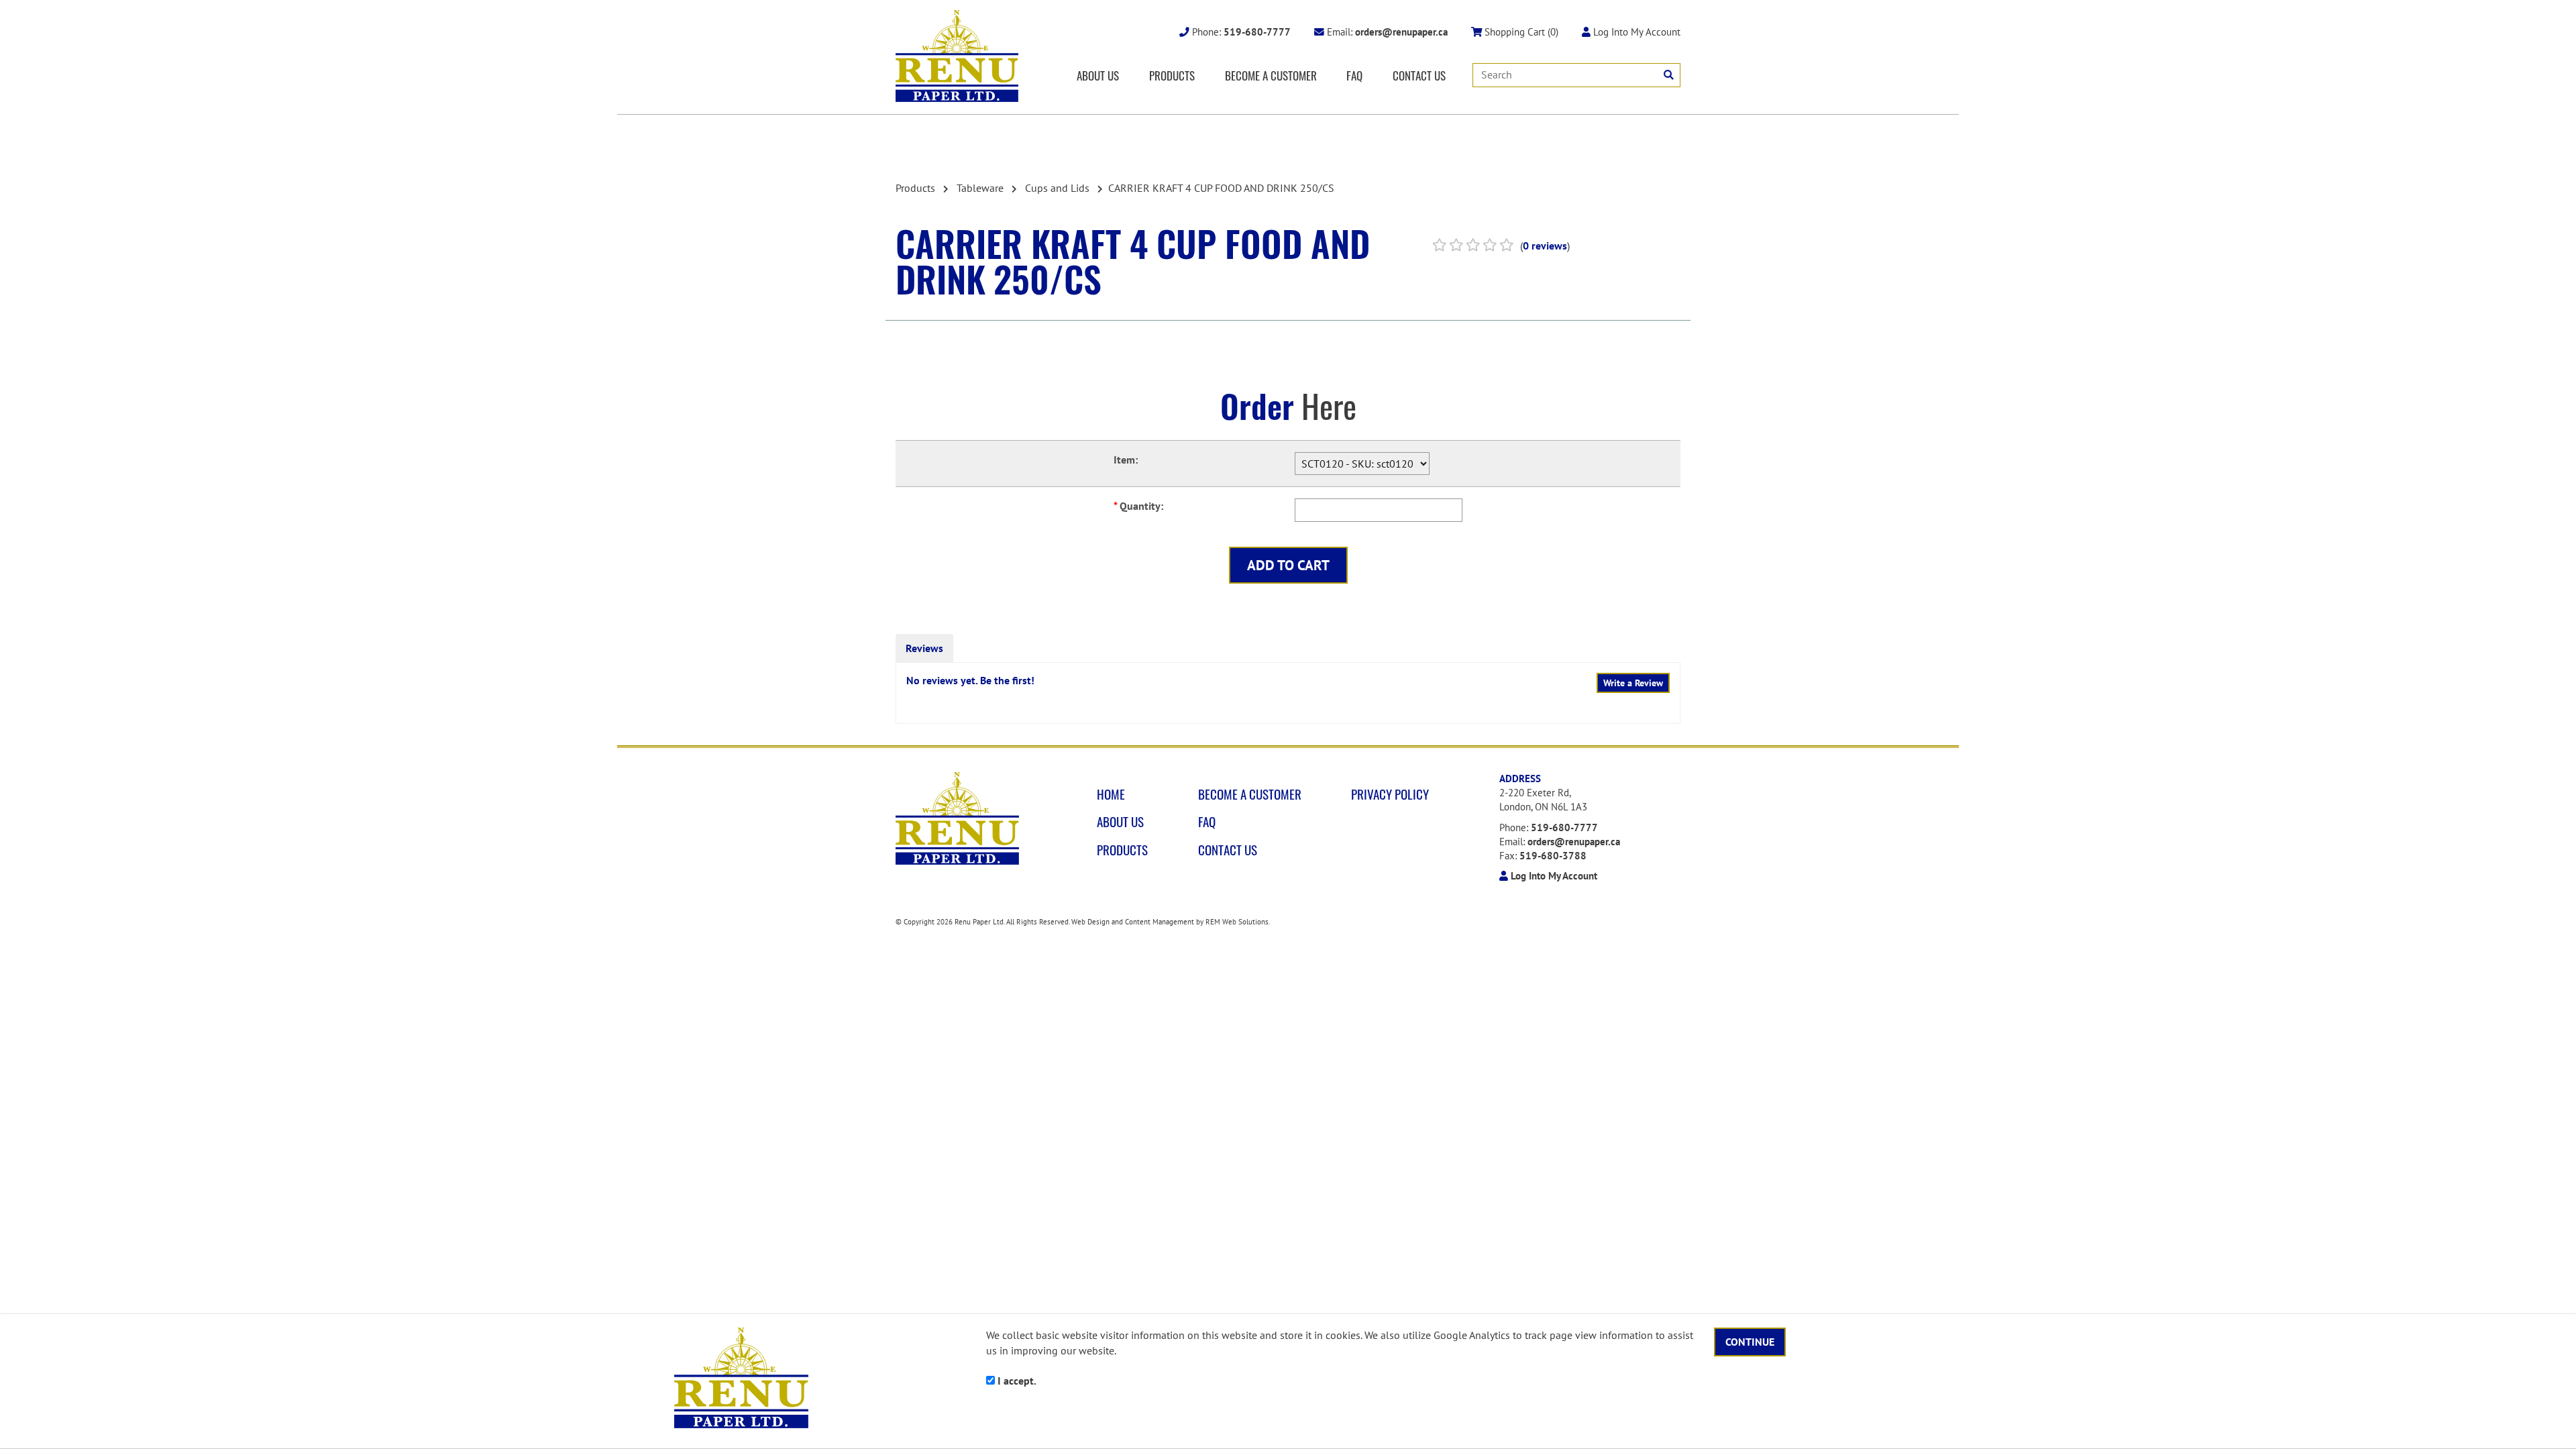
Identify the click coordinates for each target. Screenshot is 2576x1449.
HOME (1111, 794)
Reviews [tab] (924, 648)
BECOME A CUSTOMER (1271, 75)
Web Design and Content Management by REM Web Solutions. (1171, 922)
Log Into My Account (1635, 32)
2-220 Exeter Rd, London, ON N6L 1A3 (1543, 800)
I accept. (1016, 1381)
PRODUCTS (1172, 75)
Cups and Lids (1057, 188)
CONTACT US (1419, 75)
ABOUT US (1098, 75)
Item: (1126, 460)
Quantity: (1138, 506)
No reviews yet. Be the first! (970, 680)
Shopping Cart (1520, 32)
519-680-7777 (1564, 827)
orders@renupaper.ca (1574, 842)
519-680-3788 (1553, 856)
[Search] (1669, 75)
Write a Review (1633, 683)
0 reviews (1545, 246)
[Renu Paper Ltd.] (957, 56)
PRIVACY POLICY (1390, 794)
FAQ (1354, 75)
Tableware (980, 188)
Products (915, 188)
